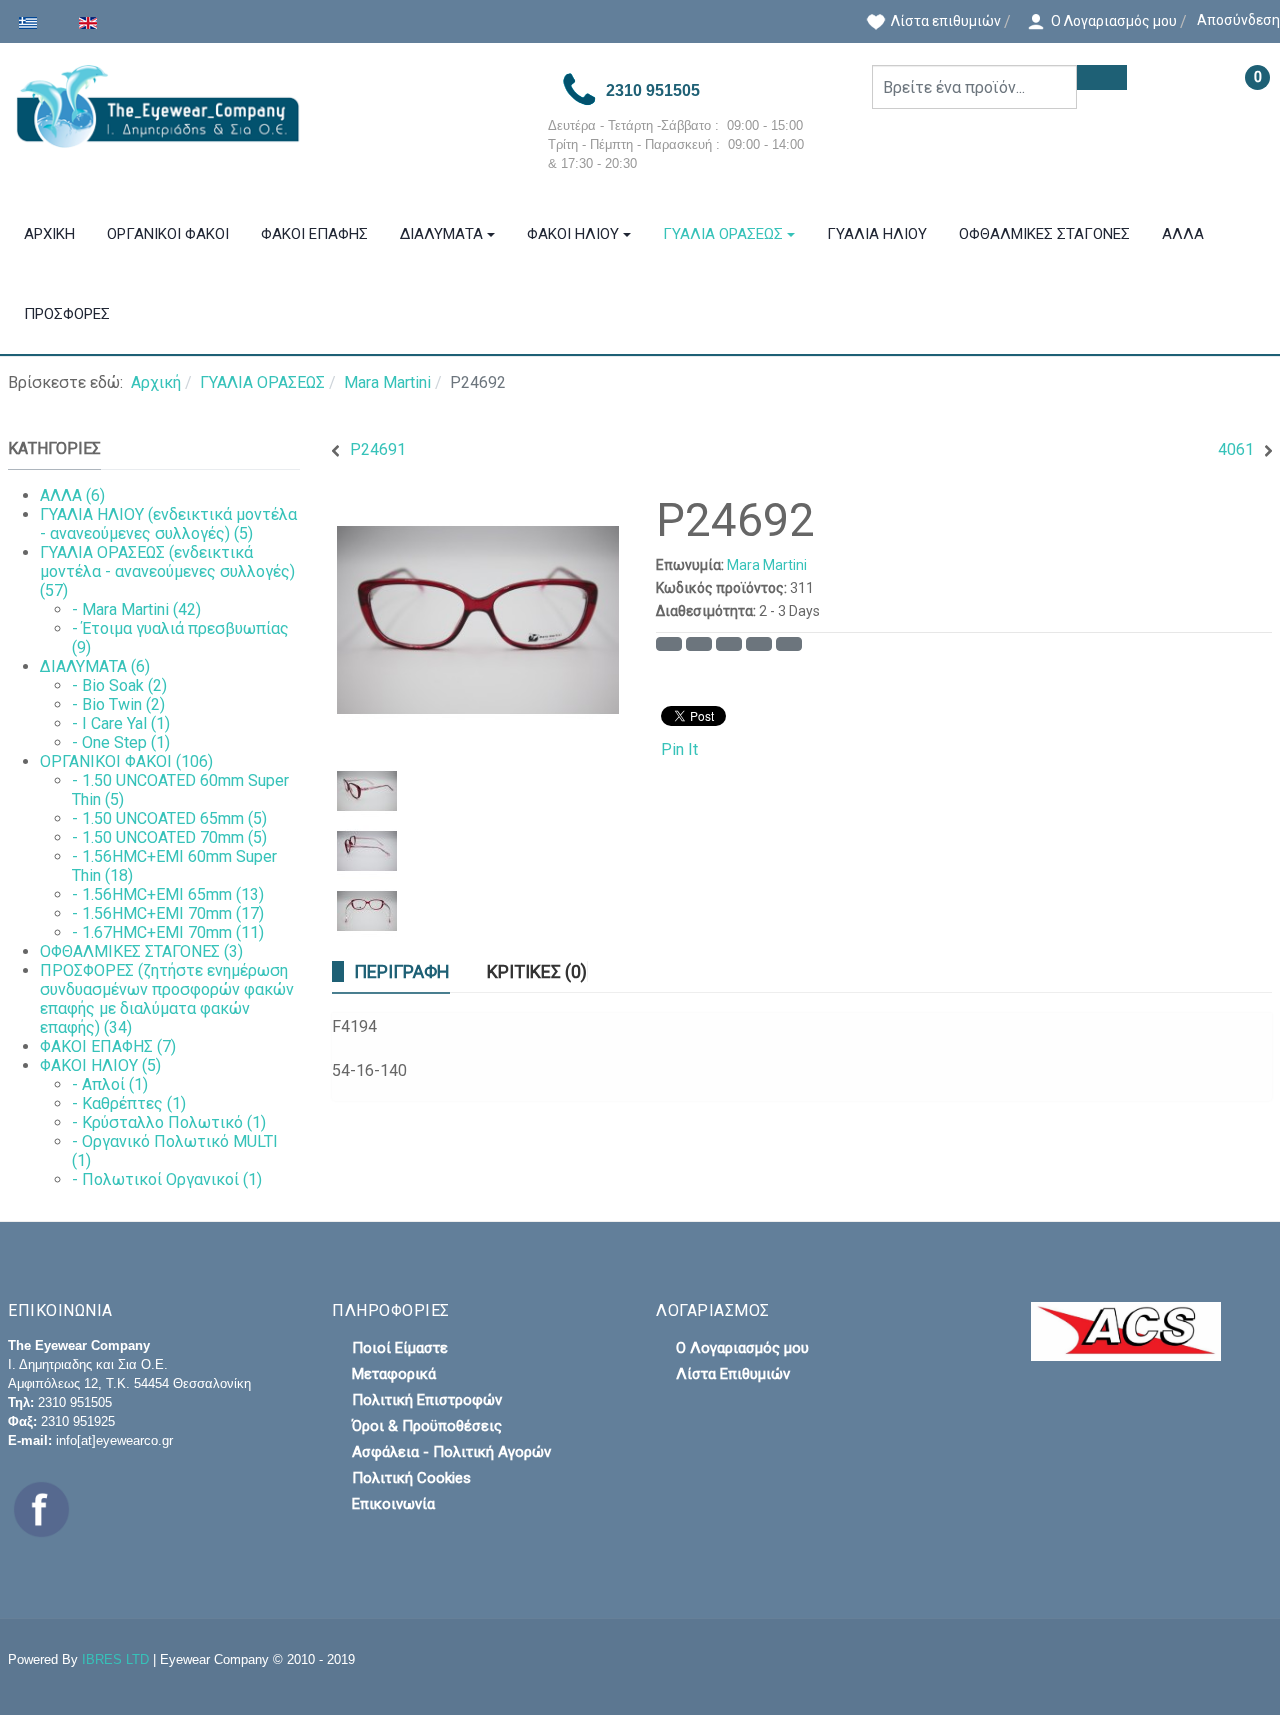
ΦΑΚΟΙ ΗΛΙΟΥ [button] (573, 234)
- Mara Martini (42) (136, 609)
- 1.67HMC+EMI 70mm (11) (168, 932)
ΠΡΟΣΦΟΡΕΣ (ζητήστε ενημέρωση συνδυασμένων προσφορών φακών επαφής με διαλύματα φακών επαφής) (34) (167, 999)
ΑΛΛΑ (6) (72, 495)
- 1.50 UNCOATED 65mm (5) (169, 818)
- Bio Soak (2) (119, 685)
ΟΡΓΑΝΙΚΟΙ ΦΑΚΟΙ (168, 234)
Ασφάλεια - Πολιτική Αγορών (451, 1452)
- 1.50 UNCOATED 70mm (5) (169, 837)
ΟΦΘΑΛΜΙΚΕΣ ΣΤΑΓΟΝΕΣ (1044, 234)
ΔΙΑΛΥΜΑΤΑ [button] (441, 234)
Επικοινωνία (393, 1504)
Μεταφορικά (394, 1374)
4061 (1236, 449)
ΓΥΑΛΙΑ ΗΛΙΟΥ (877, 234)
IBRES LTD (115, 1659)
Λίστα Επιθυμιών (733, 1374)
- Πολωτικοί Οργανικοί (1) (167, 1179)
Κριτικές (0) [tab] (537, 971)
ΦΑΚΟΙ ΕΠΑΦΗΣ (314, 234)
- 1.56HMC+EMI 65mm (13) (168, 894)
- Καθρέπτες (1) (129, 1103)
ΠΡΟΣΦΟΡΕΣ (67, 314)
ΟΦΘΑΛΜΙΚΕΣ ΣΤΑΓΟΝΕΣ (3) (141, 951)
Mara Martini (767, 565)
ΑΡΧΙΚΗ (49, 234)
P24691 (378, 449)
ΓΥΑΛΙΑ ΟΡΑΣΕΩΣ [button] (723, 234)
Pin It (679, 749)
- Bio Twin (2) (118, 704)
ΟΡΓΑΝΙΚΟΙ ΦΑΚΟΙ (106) (126, 761)
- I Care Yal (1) (121, 723)
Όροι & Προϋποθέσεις (427, 1426)
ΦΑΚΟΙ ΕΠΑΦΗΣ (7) (108, 1046)
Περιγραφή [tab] (402, 971)
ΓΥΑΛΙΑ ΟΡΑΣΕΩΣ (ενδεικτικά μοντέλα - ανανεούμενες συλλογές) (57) (167, 571)
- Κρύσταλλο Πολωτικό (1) (169, 1122)
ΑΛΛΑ (1183, 234)
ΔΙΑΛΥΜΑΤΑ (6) (95, 666)
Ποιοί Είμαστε (400, 1348)
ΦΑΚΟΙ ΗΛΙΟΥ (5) (100, 1065)
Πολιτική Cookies (411, 1478)
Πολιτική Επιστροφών (427, 1400)
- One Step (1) (121, 742)
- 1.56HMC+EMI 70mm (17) (168, 913)
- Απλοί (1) (110, 1084)
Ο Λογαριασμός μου (742, 1348)
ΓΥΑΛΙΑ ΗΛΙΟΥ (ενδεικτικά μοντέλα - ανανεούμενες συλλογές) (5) (168, 524)
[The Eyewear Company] (262, 106)
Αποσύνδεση (1238, 20)
